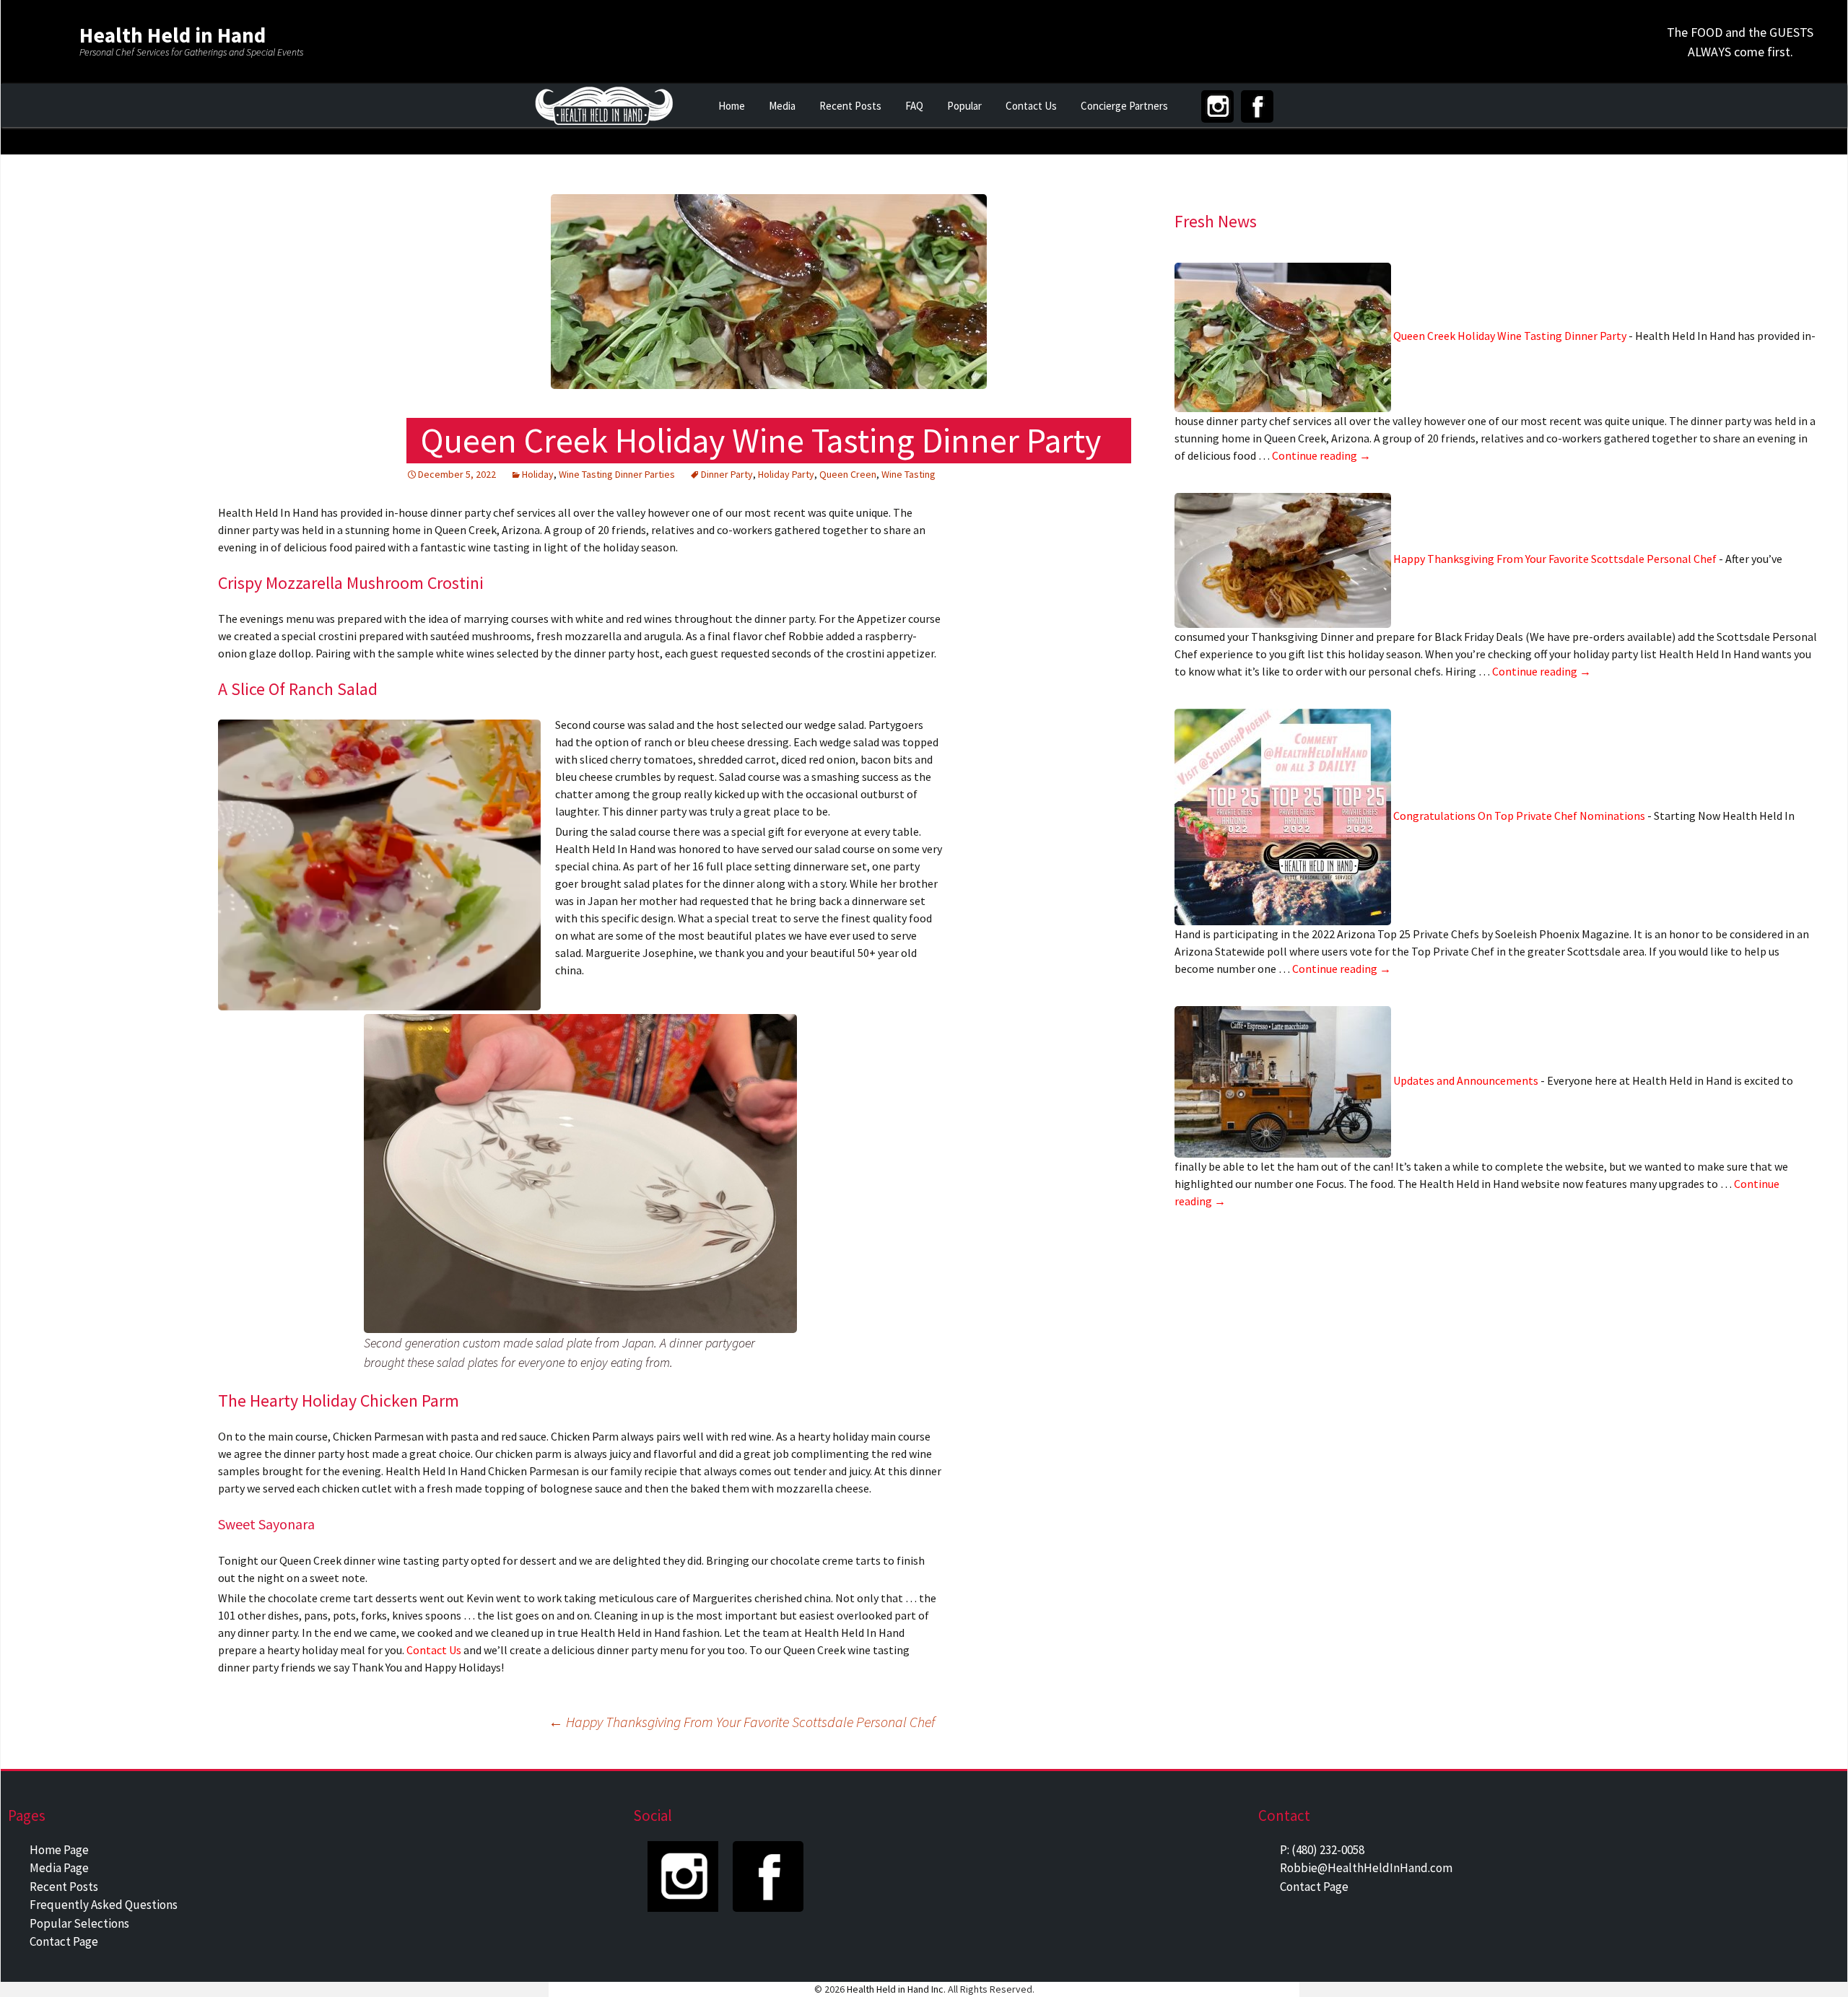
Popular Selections (79, 1923)
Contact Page (64, 1941)
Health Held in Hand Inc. (896, 1989)
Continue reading (1321, 455)
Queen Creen (848, 474)
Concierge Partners (1124, 106)
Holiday (538, 474)
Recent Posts (850, 106)
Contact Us (1031, 106)
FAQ (914, 106)
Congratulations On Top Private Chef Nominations (1519, 816)
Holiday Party (786, 474)
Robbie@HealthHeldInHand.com (1366, 1868)
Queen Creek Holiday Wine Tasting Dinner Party (1510, 336)
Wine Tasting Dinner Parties (617, 474)
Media (782, 106)
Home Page (59, 1850)
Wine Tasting (908, 474)
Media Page (59, 1868)
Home (732, 106)
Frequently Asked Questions (104, 1905)
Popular (964, 106)
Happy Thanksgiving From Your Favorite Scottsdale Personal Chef (1555, 559)
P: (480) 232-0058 (1322, 1850)
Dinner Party (727, 474)
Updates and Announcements (1466, 1080)
